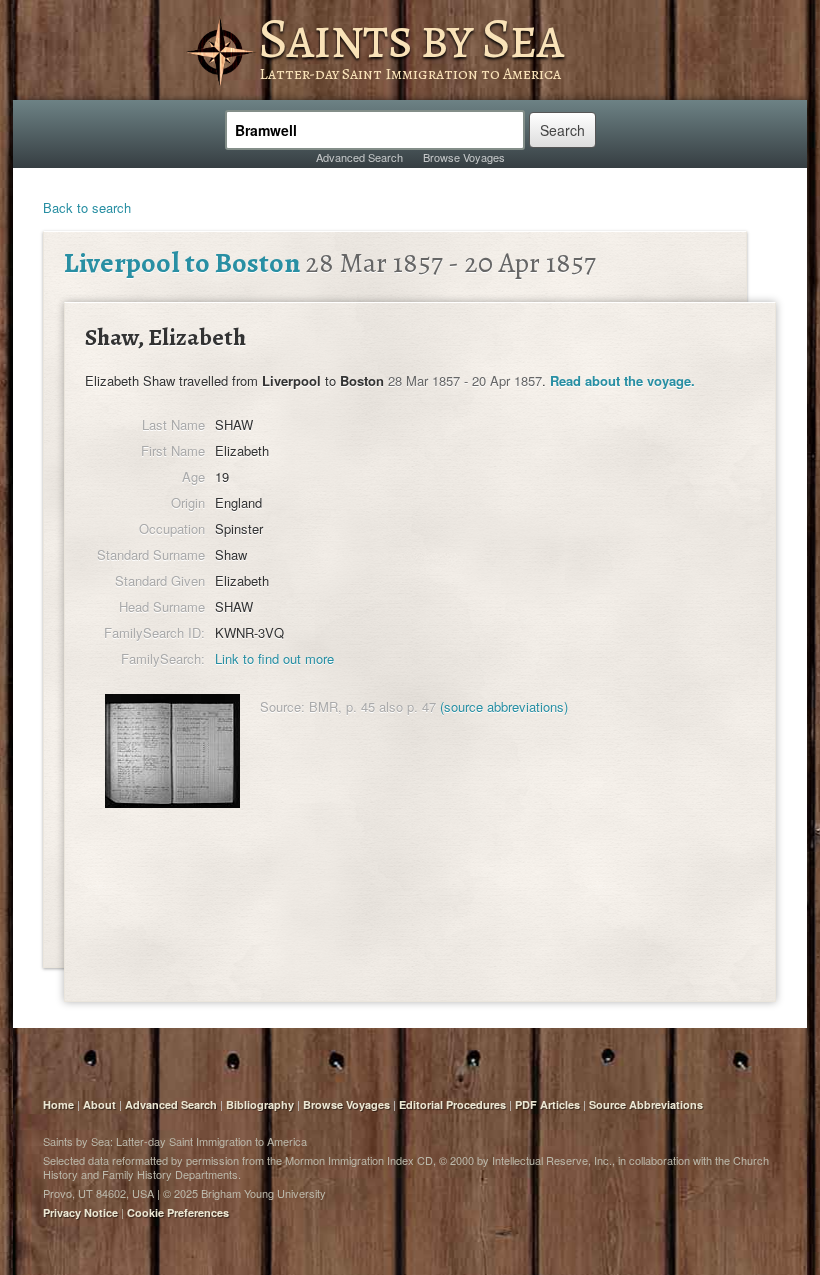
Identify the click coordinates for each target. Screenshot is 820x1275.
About (99, 1104)
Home (58, 1104)
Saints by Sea (410, 38)
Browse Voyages (464, 157)
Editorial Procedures (452, 1104)
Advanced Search (359, 157)
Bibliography (260, 1104)
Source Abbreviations (646, 1104)
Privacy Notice (80, 1212)
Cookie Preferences (178, 1212)
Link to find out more (274, 658)
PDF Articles (547, 1104)
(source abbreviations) (504, 706)
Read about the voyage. (622, 380)
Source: (282, 706)
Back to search (87, 207)
